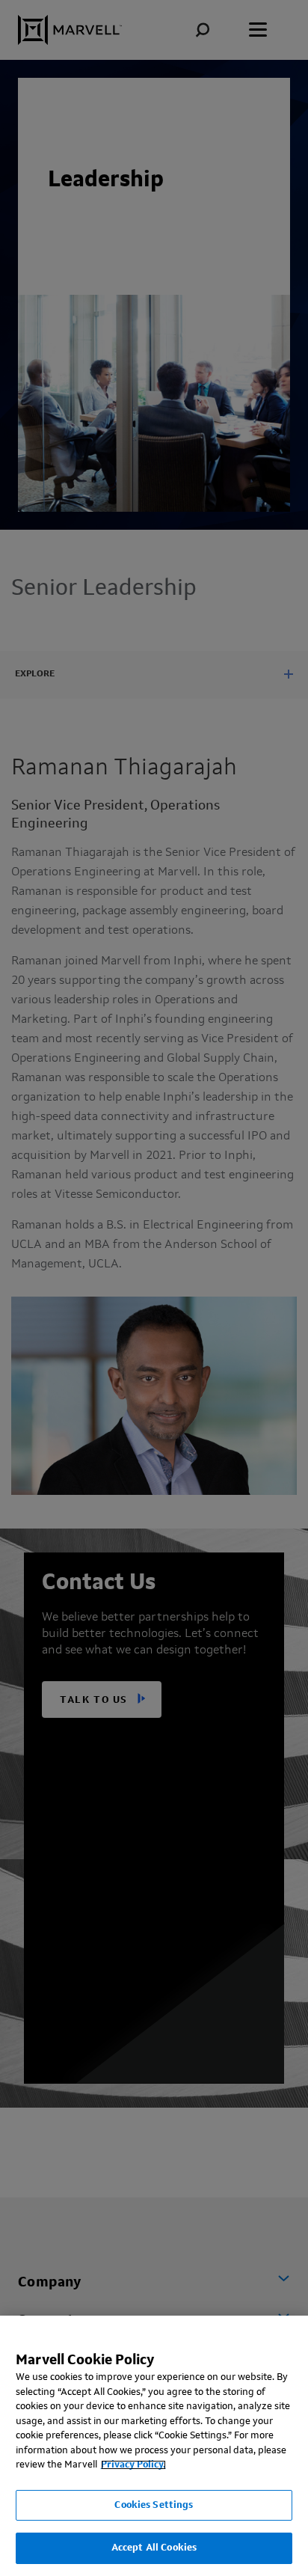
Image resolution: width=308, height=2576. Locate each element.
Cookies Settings (154, 2505)
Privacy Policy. (133, 2465)
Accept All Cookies (154, 2548)
